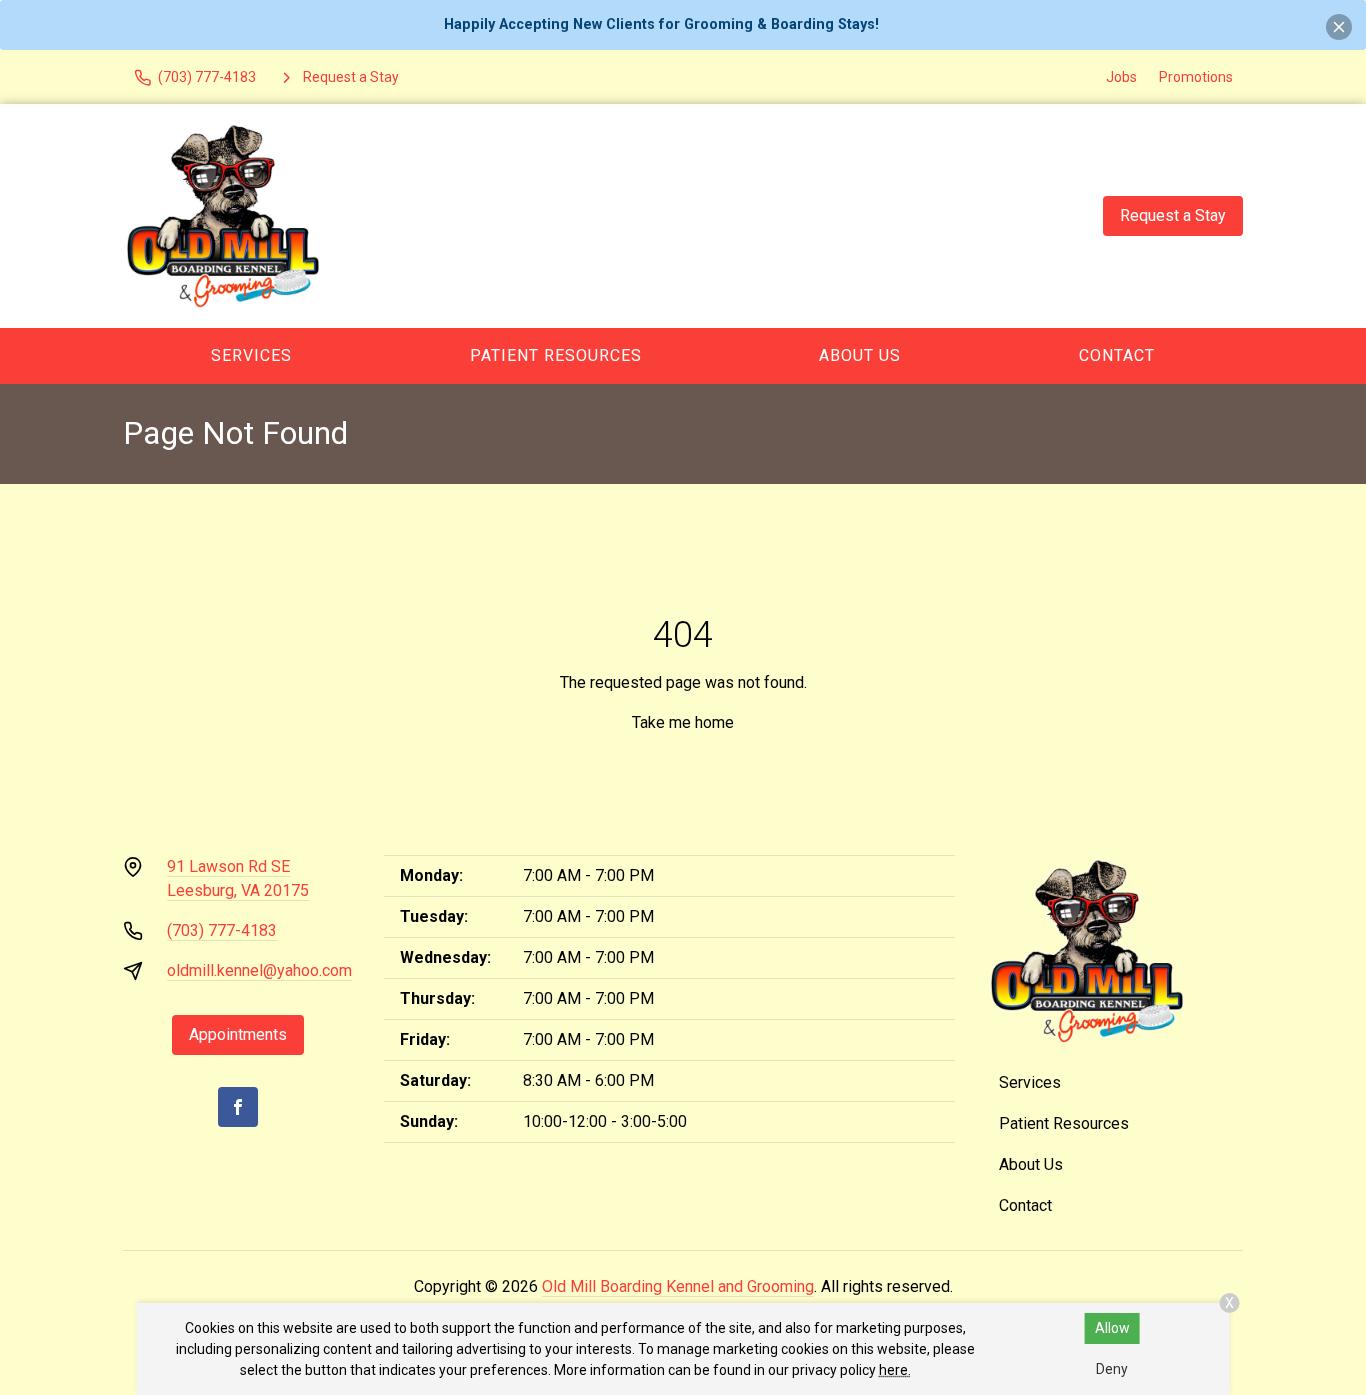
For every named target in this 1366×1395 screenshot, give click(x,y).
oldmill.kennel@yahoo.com (259, 970)
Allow (1112, 1328)
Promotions (1196, 77)
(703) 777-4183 (222, 930)
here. (895, 1370)
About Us (860, 355)
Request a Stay (1173, 215)
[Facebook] (238, 1107)
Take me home (683, 722)
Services (251, 355)
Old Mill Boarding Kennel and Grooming (678, 1286)
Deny (1112, 1369)
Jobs (1121, 77)
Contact (1117, 355)
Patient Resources (556, 355)
